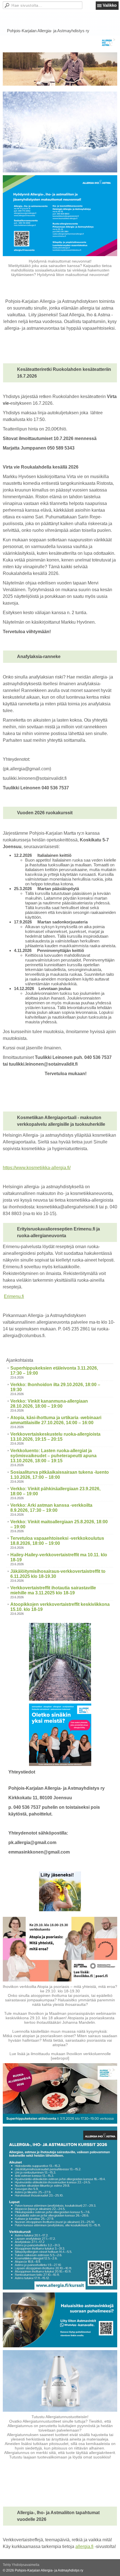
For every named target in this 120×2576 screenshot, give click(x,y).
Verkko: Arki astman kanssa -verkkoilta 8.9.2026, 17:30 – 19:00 (51, 1508)
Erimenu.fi (14, 1296)
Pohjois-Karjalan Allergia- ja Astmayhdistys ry (48, 31)
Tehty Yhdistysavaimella (21, 2565)
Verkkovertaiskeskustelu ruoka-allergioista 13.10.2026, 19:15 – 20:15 (55, 1437)
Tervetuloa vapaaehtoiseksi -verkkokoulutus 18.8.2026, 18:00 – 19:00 (57, 1541)
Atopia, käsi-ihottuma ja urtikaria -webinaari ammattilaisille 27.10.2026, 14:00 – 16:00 (56, 1420)
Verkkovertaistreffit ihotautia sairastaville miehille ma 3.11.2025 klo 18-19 (53, 1590)
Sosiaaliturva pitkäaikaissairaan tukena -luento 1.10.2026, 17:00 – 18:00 (60, 1475)
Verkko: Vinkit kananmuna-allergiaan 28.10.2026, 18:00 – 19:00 (49, 1404)
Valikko (110, 5)
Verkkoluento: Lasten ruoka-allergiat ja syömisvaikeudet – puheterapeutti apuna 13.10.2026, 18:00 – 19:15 (53, 1456)
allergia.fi (84, 2546)
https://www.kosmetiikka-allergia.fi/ (37, 1168)
